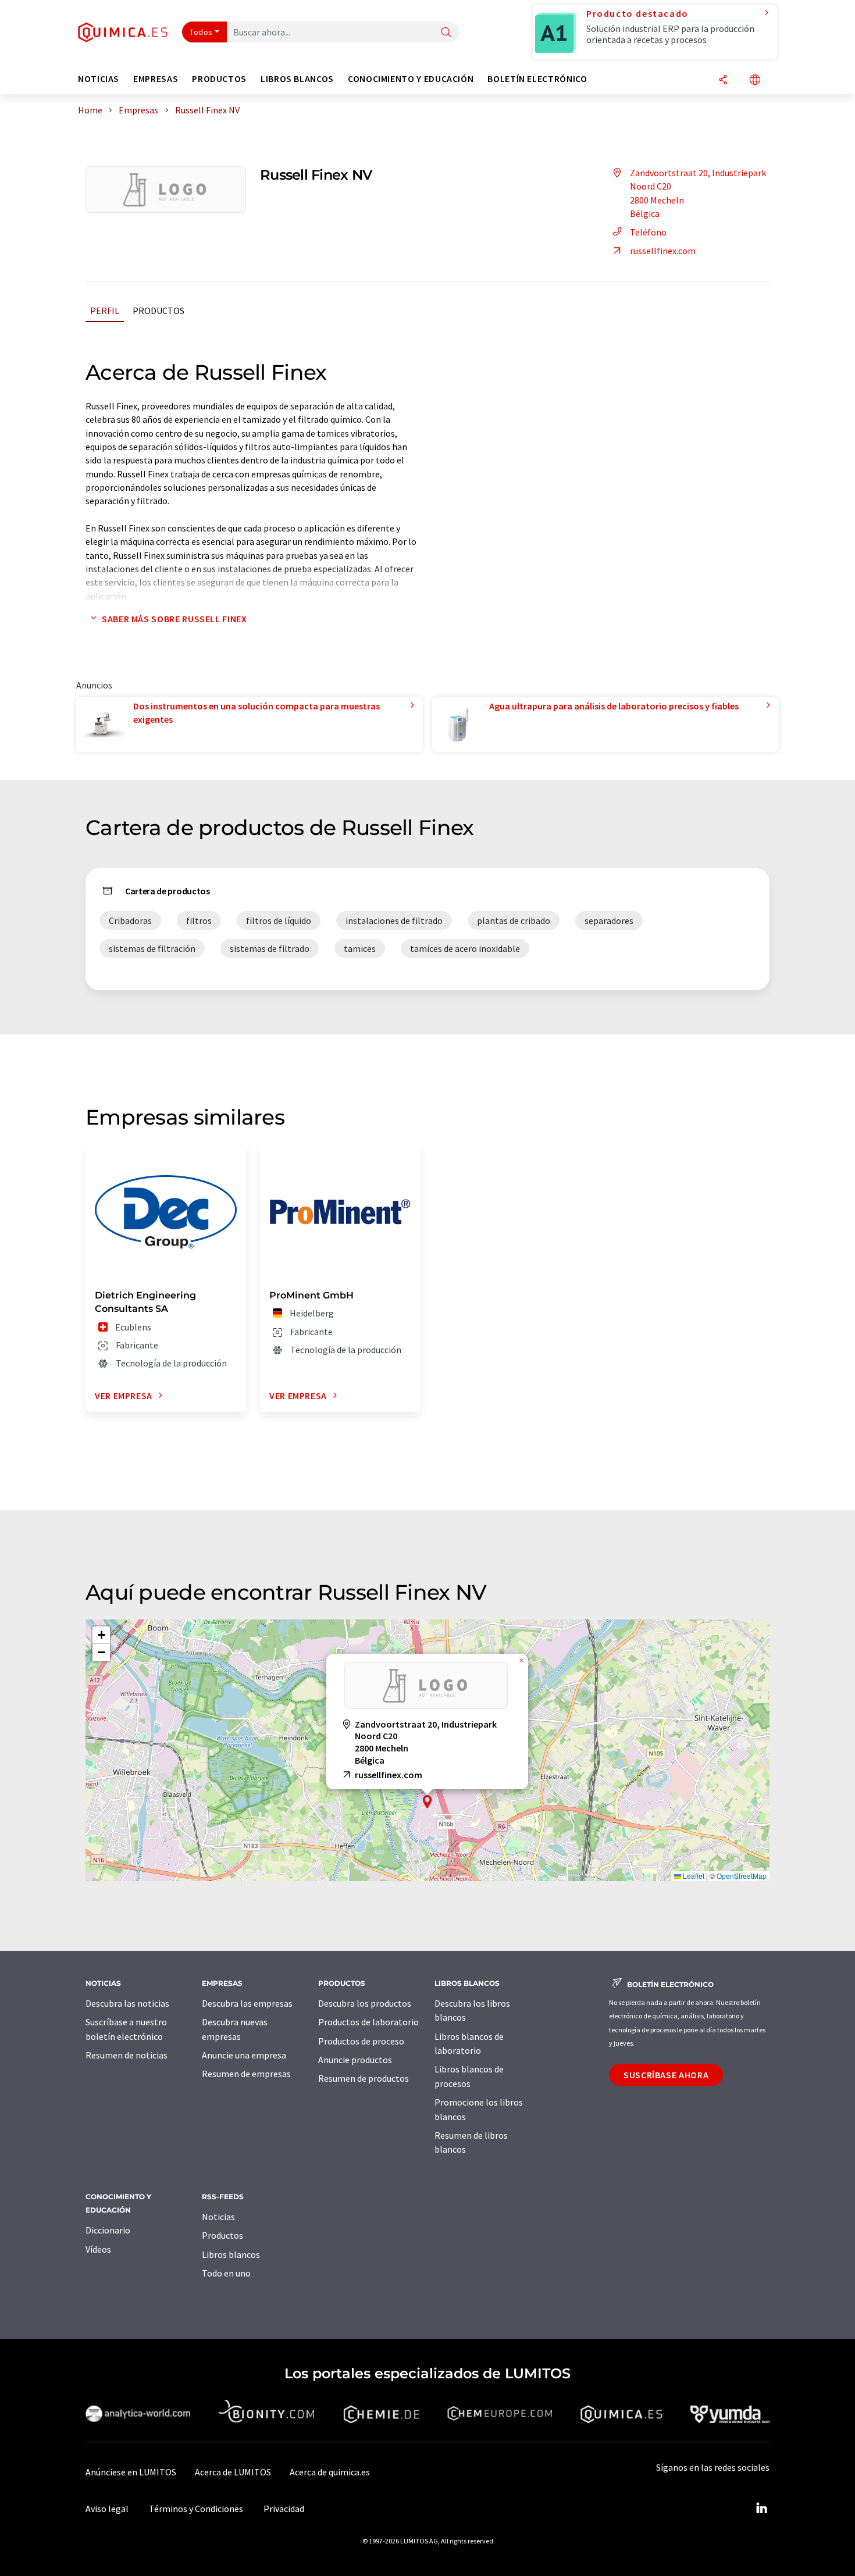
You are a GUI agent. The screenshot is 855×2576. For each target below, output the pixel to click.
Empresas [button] (156, 79)
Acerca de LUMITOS (233, 2472)
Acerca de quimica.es (330, 2472)
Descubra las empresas (247, 2003)
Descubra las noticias (127, 2003)
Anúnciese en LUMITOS (131, 2472)
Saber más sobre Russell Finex (174, 619)
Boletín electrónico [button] (537, 79)
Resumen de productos (364, 2078)
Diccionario (108, 2230)
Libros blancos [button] (297, 79)
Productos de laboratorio (368, 2022)
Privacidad (284, 2509)
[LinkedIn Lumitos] (761, 2509)
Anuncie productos (355, 2060)
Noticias (218, 2217)
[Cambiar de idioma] (755, 81)
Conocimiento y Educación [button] (411, 79)
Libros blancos (231, 2254)
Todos (201, 32)
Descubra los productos (365, 2003)
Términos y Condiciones (196, 2509)
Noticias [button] (99, 79)
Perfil (105, 311)
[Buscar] (446, 33)
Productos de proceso (361, 2041)
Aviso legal (107, 2509)
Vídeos (98, 2249)
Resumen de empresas (246, 2074)
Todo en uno (226, 2273)
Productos (158, 311)
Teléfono (648, 232)
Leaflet (693, 1876)
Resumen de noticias (127, 2055)
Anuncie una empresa (244, 2055)
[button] (427, 1802)
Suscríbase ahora (666, 2075)
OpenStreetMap (742, 1876)
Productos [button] (219, 79)
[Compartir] (723, 81)
